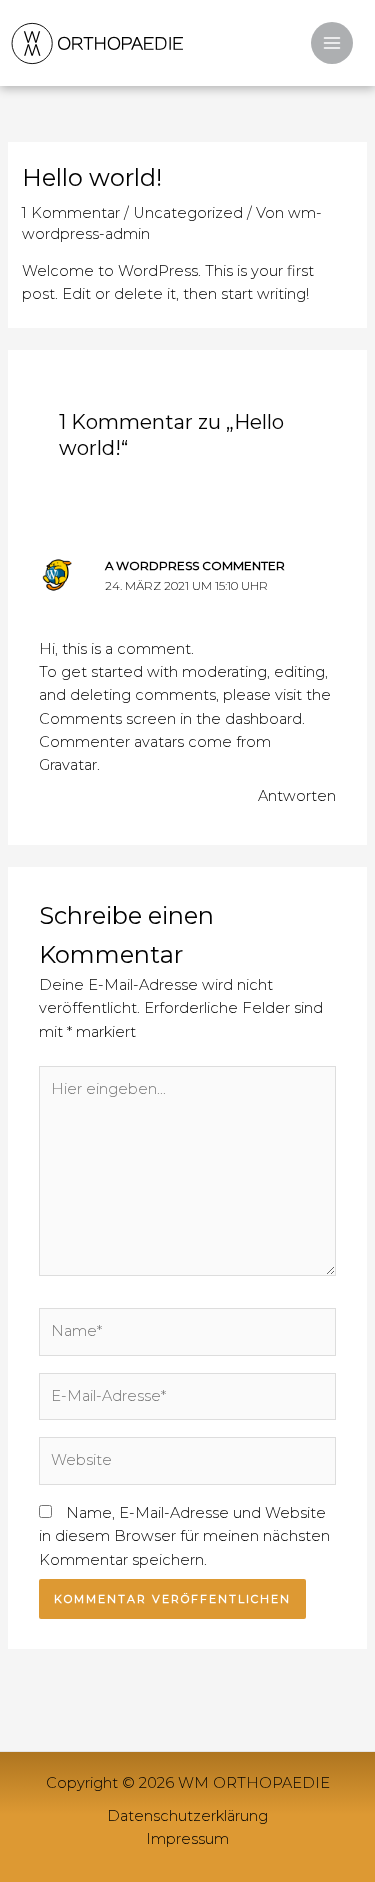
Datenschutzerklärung (187, 1816)
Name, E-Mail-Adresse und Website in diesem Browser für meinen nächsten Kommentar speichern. (184, 1536)
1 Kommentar (71, 213)
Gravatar (68, 765)
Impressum (187, 1839)
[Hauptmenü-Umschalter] (332, 43)
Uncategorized (188, 213)
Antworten (297, 796)
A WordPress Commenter (195, 566)
